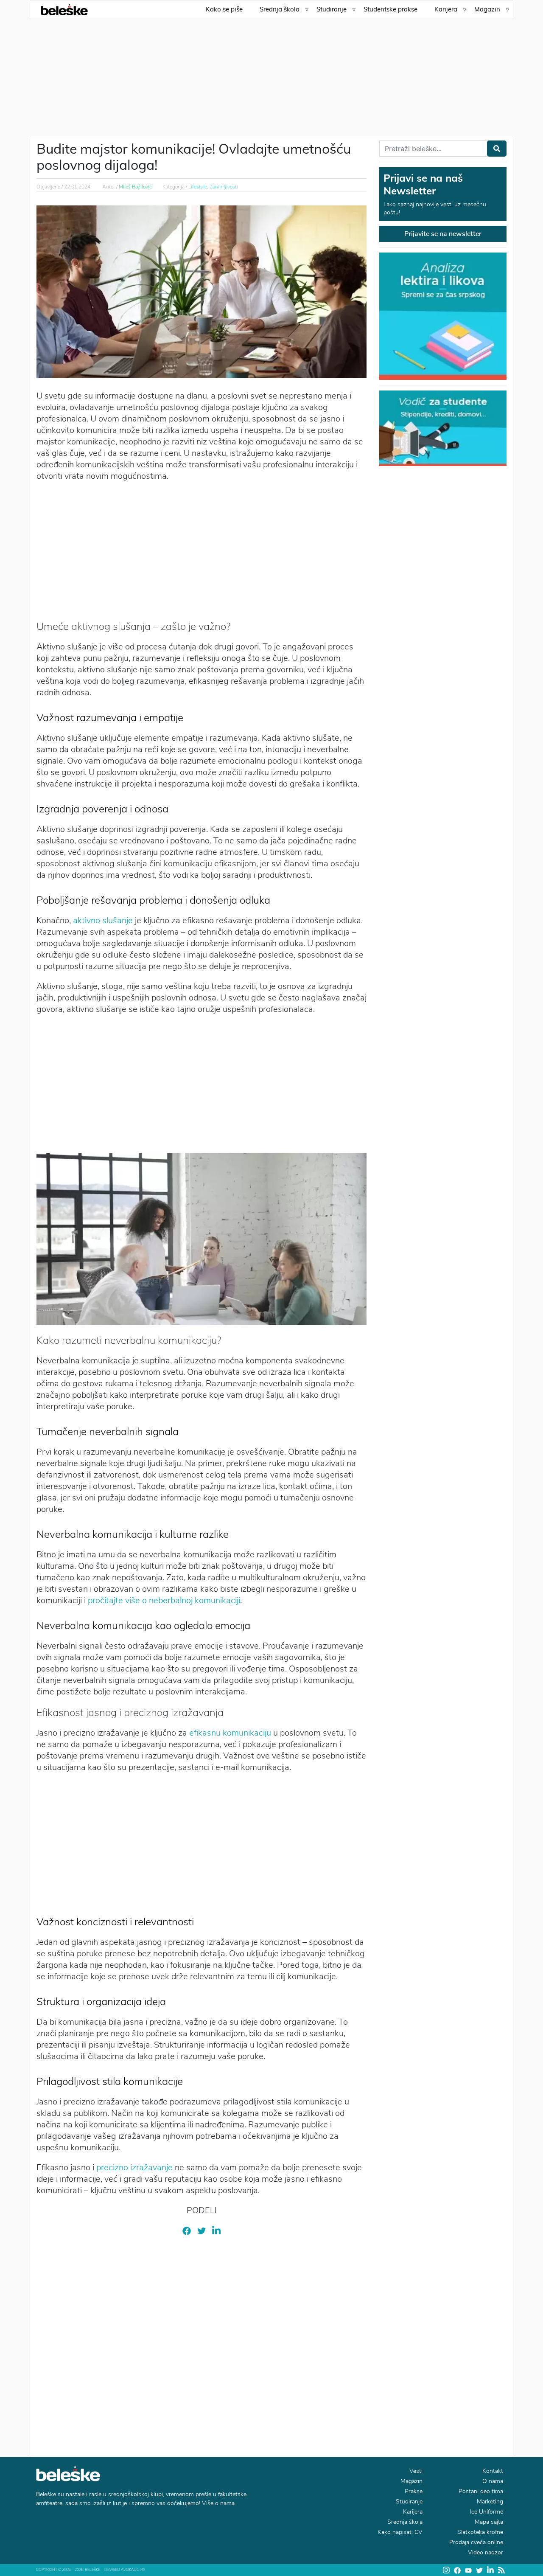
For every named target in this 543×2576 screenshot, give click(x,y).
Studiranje (332, 9)
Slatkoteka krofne (480, 2532)
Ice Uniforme (487, 2512)
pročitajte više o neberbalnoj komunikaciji (164, 1600)
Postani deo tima (481, 2491)
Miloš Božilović (135, 187)
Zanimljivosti (224, 187)
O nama (493, 2481)
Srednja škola (280, 9)
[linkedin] (216, 2230)
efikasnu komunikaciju (230, 1733)
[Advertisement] (271, 72)
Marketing (490, 2502)
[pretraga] (497, 149)
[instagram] (446, 2570)
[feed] (501, 2570)
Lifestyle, (199, 187)
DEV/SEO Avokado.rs (125, 2570)
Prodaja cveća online (476, 2542)
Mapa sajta (489, 2522)
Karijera (446, 9)
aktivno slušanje (103, 920)
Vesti (416, 2471)
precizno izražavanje (133, 2167)
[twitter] (202, 2230)
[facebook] (187, 2230)
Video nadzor (486, 2552)
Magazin (487, 9)
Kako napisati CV (400, 2532)
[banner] (443, 427)
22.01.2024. (78, 187)
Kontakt (493, 2471)
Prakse (414, 2491)
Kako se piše (224, 9)
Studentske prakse (390, 9)
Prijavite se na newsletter (443, 234)
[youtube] (468, 2570)
